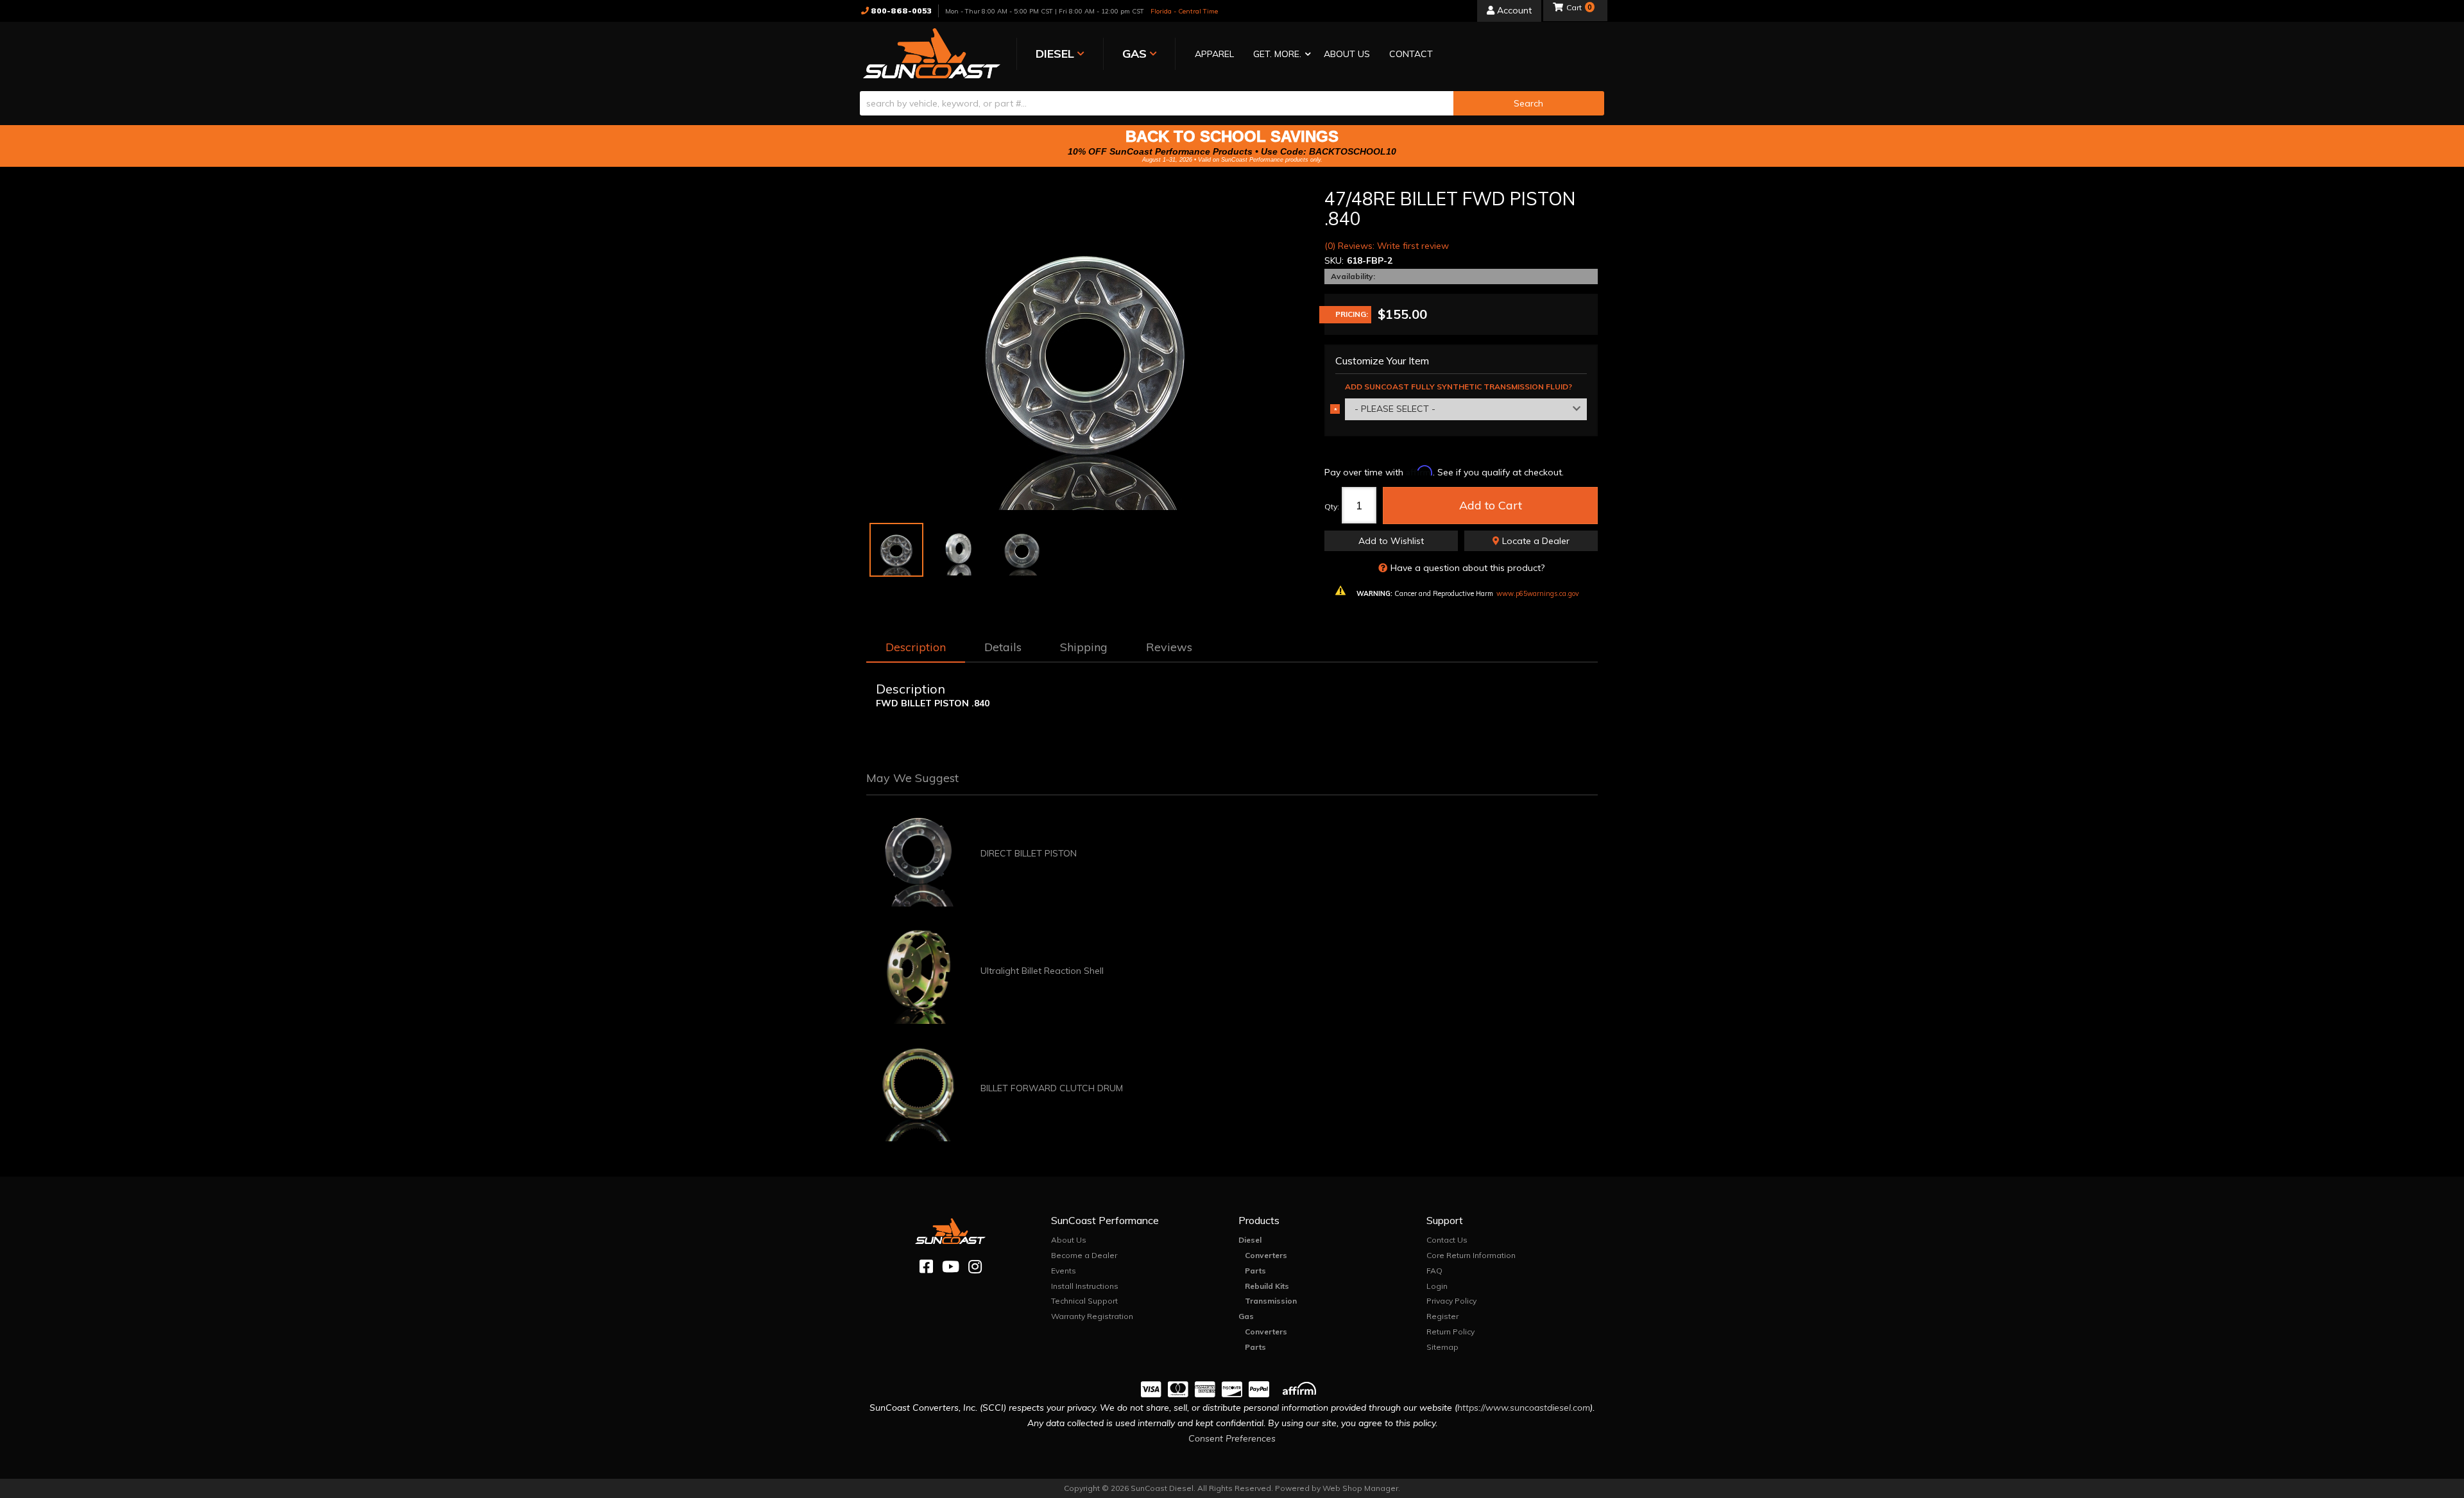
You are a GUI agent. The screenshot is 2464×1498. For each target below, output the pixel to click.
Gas (1246, 1316)
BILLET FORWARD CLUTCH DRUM (1052, 1088)
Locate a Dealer (1535, 541)
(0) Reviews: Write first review (1387, 246)
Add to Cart (1491, 505)
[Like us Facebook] (926, 1267)
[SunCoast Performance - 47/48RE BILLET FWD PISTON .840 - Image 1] (896, 550)
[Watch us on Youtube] (951, 1267)
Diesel (1250, 1240)
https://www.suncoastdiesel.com (1524, 1408)
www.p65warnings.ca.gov (1538, 593)
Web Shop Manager (1360, 1488)
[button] (1279, 55)
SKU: (1334, 260)
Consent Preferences (1232, 1438)
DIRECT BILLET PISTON (1029, 853)
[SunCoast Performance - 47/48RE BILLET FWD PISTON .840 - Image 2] (959, 550)
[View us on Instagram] (975, 1267)
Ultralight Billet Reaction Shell (1042, 971)
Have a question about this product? (1467, 568)
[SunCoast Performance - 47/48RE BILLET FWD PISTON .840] (1086, 350)
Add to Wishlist (1391, 541)
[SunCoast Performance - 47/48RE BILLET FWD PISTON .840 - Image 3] (1022, 550)
